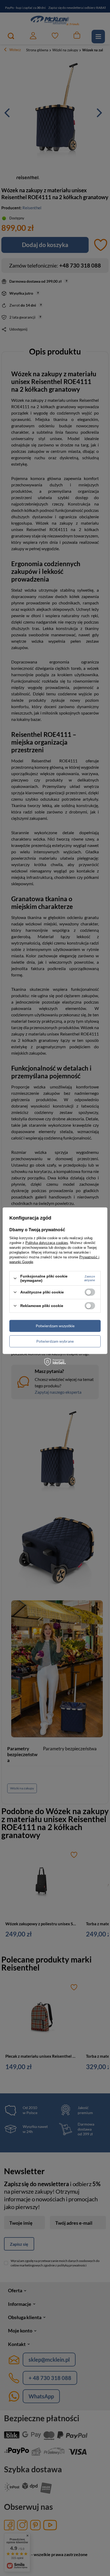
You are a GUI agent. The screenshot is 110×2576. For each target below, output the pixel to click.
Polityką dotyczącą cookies (47, 1243)
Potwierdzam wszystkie (55, 1326)
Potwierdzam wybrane (55, 1341)
